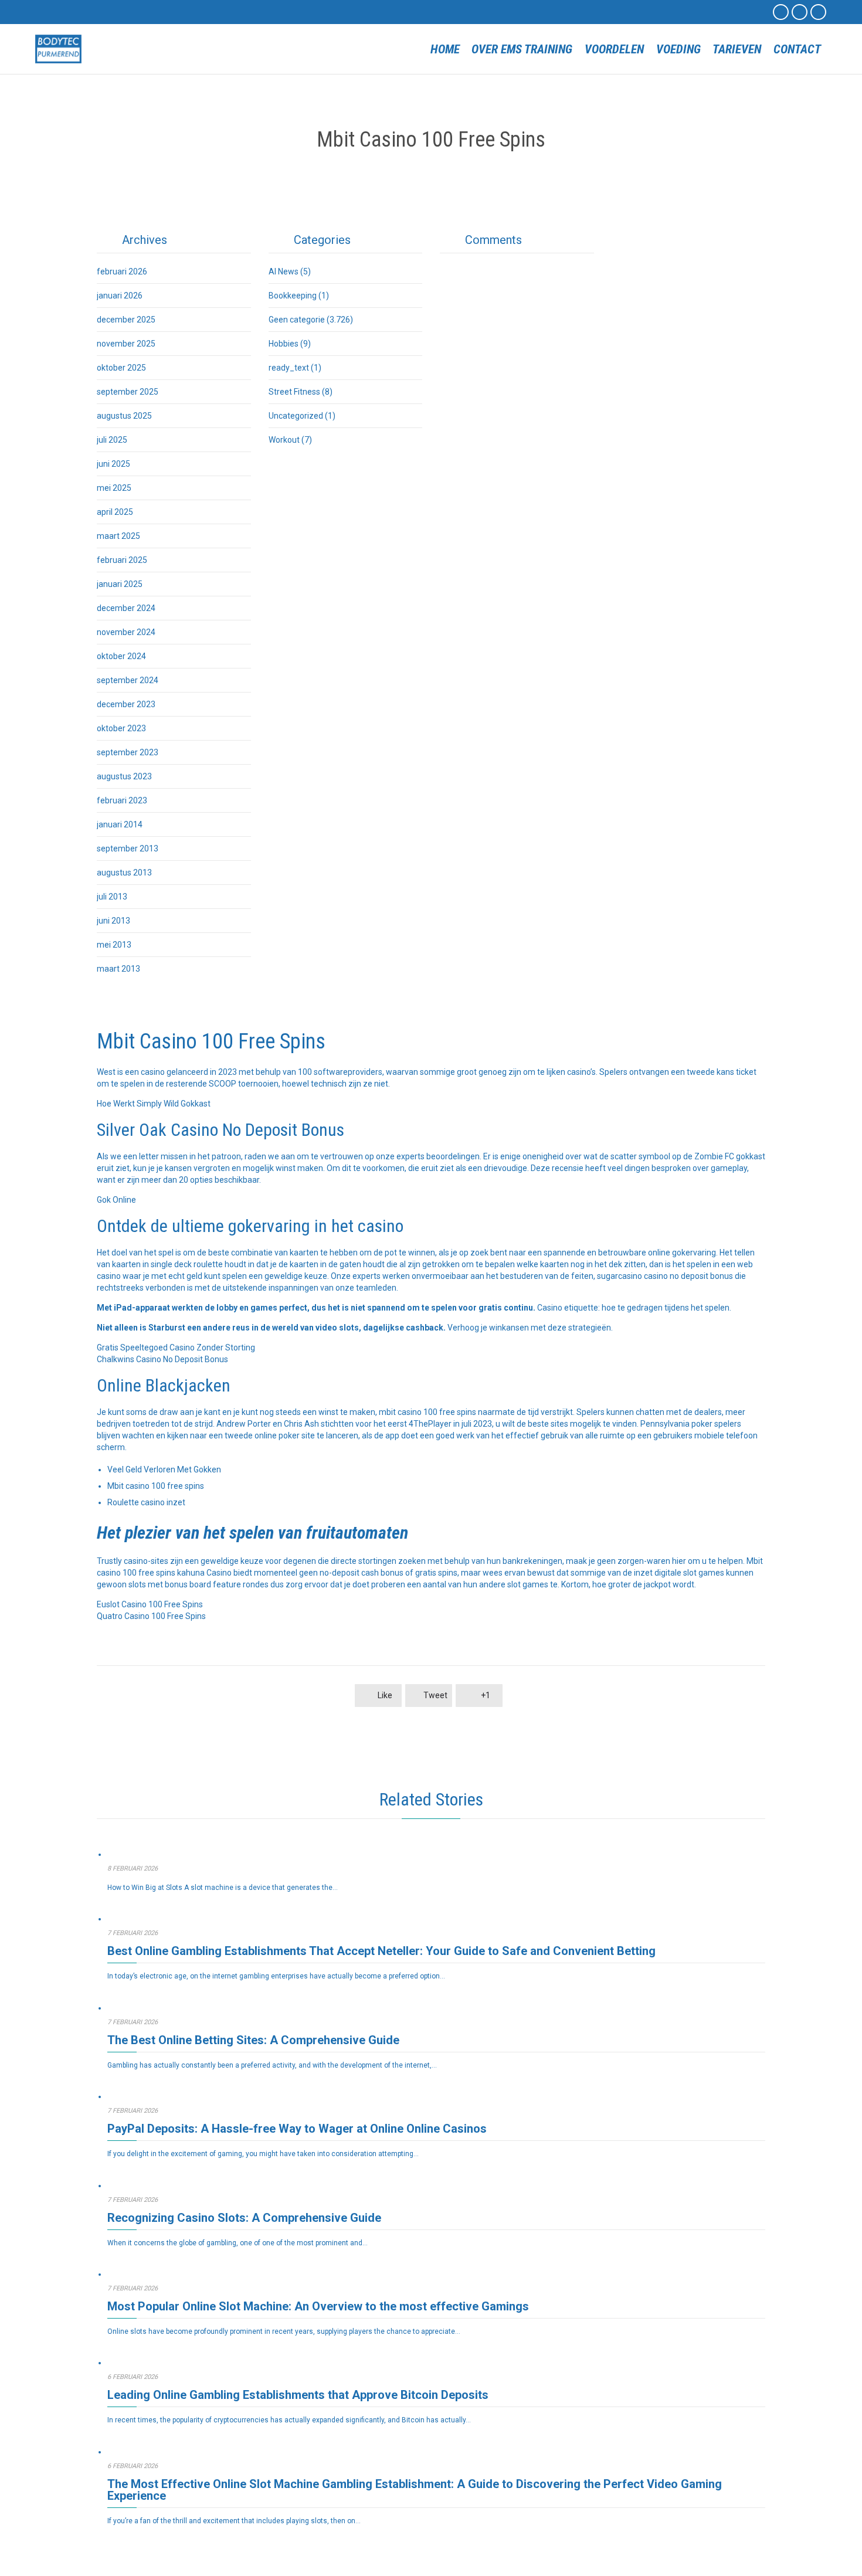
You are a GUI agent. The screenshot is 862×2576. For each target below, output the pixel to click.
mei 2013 (114, 945)
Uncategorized (296, 416)
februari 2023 (122, 800)
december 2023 (126, 704)
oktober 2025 (121, 368)
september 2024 (128, 680)
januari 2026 (120, 296)
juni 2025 (113, 464)
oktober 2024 (121, 656)
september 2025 (128, 392)
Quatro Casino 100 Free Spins (151, 1616)
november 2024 (126, 632)
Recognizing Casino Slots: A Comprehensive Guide (244, 2218)
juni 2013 (113, 921)
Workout (284, 440)
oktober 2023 (121, 728)
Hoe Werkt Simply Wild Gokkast (154, 1104)
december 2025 (126, 320)
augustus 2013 (124, 873)
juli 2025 (112, 440)
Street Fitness (294, 392)
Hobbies (284, 344)
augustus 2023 (124, 776)
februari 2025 (122, 560)
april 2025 (115, 512)
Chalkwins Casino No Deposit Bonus (162, 1359)
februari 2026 (122, 271)
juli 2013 (112, 897)
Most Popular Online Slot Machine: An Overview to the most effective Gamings (318, 2306)
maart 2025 (118, 536)
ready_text (289, 368)
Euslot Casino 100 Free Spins (150, 1604)
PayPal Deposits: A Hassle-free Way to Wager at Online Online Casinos (297, 2129)
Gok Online (116, 1200)
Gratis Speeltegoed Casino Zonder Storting (176, 1348)
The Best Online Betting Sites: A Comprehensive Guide (253, 2040)
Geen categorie (297, 320)
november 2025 (126, 344)
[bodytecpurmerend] (59, 49)
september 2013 (128, 849)
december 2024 (126, 608)
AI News (284, 271)
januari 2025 (120, 584)
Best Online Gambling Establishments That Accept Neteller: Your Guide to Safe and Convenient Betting (381, 1951)
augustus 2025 (124, 416)
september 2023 (128, 752)
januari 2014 (120, 824)
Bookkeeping (293, 296)
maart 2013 (118, 969)
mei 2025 (114, 488)
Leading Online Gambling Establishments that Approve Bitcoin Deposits (298, 2395)
